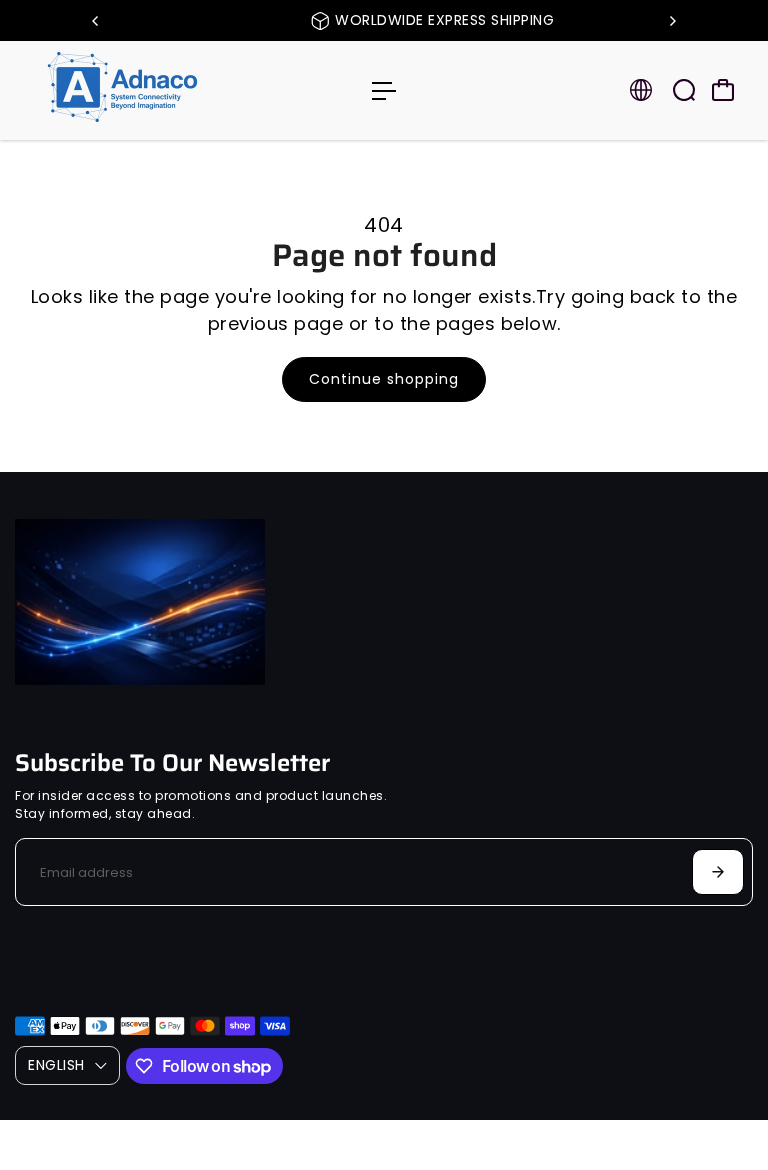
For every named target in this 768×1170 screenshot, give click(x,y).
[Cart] (723, 90)
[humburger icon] (384, 91)
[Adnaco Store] (155, 90)
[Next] (672, 21)
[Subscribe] (718, 872)
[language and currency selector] (641, 90)
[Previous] (96, 21)
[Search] (684, 90)
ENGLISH (56, 1065)
